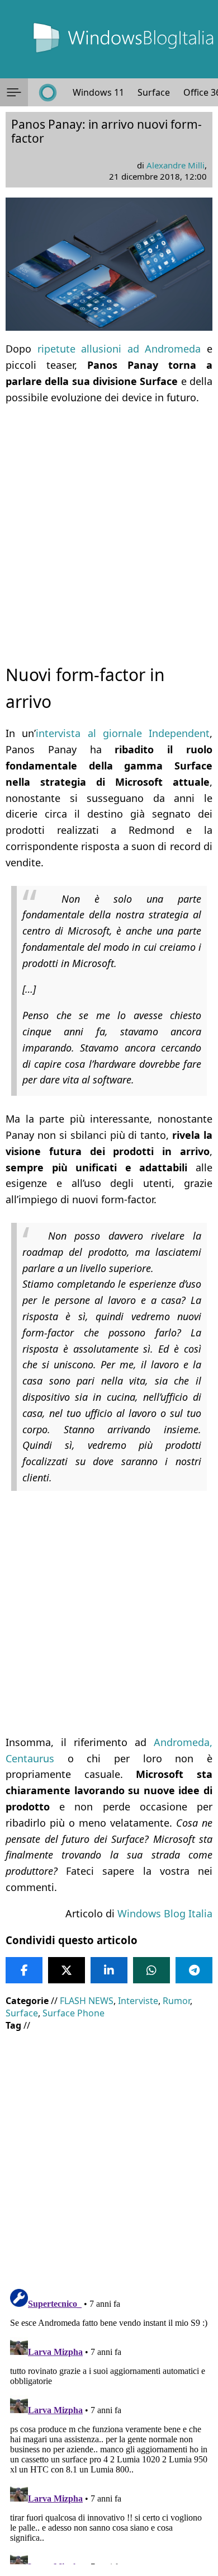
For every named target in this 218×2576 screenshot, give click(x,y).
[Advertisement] (109, 524)
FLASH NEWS (87, 2001)
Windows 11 (98, 92)
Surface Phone (74, 2013)
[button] (14, 92)
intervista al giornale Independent (123, 733)
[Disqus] (109, 2424)
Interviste (138, 2001)
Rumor (176, 2001)
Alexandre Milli (176, 165)
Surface (154, 92)
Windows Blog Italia (165, 1913)
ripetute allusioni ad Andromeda (119, 349)
